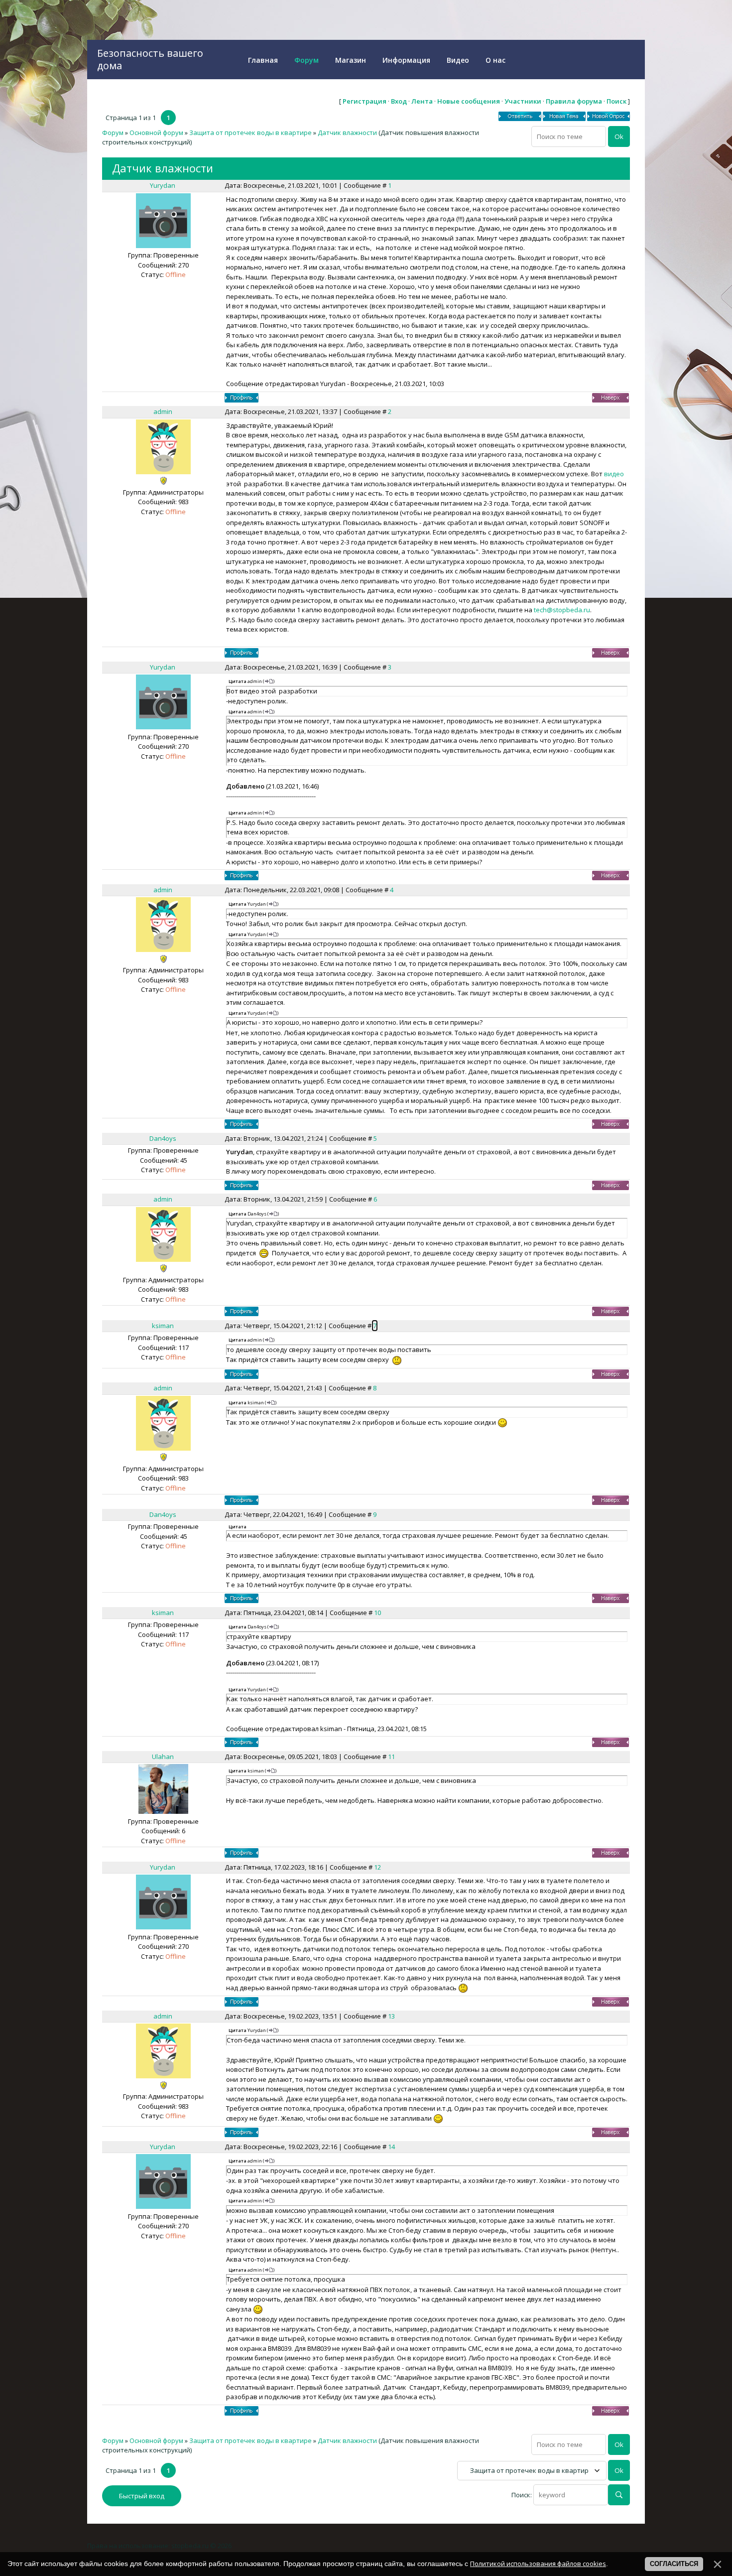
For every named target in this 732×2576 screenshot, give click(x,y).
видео (614, 474)
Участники (523, 101)
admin (163, 411)
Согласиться (674, 2564)
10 (377, 1613)
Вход (399, 101)
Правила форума (574, 101)
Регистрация (365, 101)
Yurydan (163, 185)
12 (377, 1867)
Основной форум (156, 133)
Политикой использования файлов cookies (538, 2564)
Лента (422, 101)
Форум (113, 133)
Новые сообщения (469, 101)
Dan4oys (163, 1138)
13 (391, 2016)
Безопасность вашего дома (150, 59)
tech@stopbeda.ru (562, 610)
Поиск (616, 101)
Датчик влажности (347, 133)
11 (391, 1757)
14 (391, 2147)
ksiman (163, 1326)
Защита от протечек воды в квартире (250, 133)
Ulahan (163, 1757)
